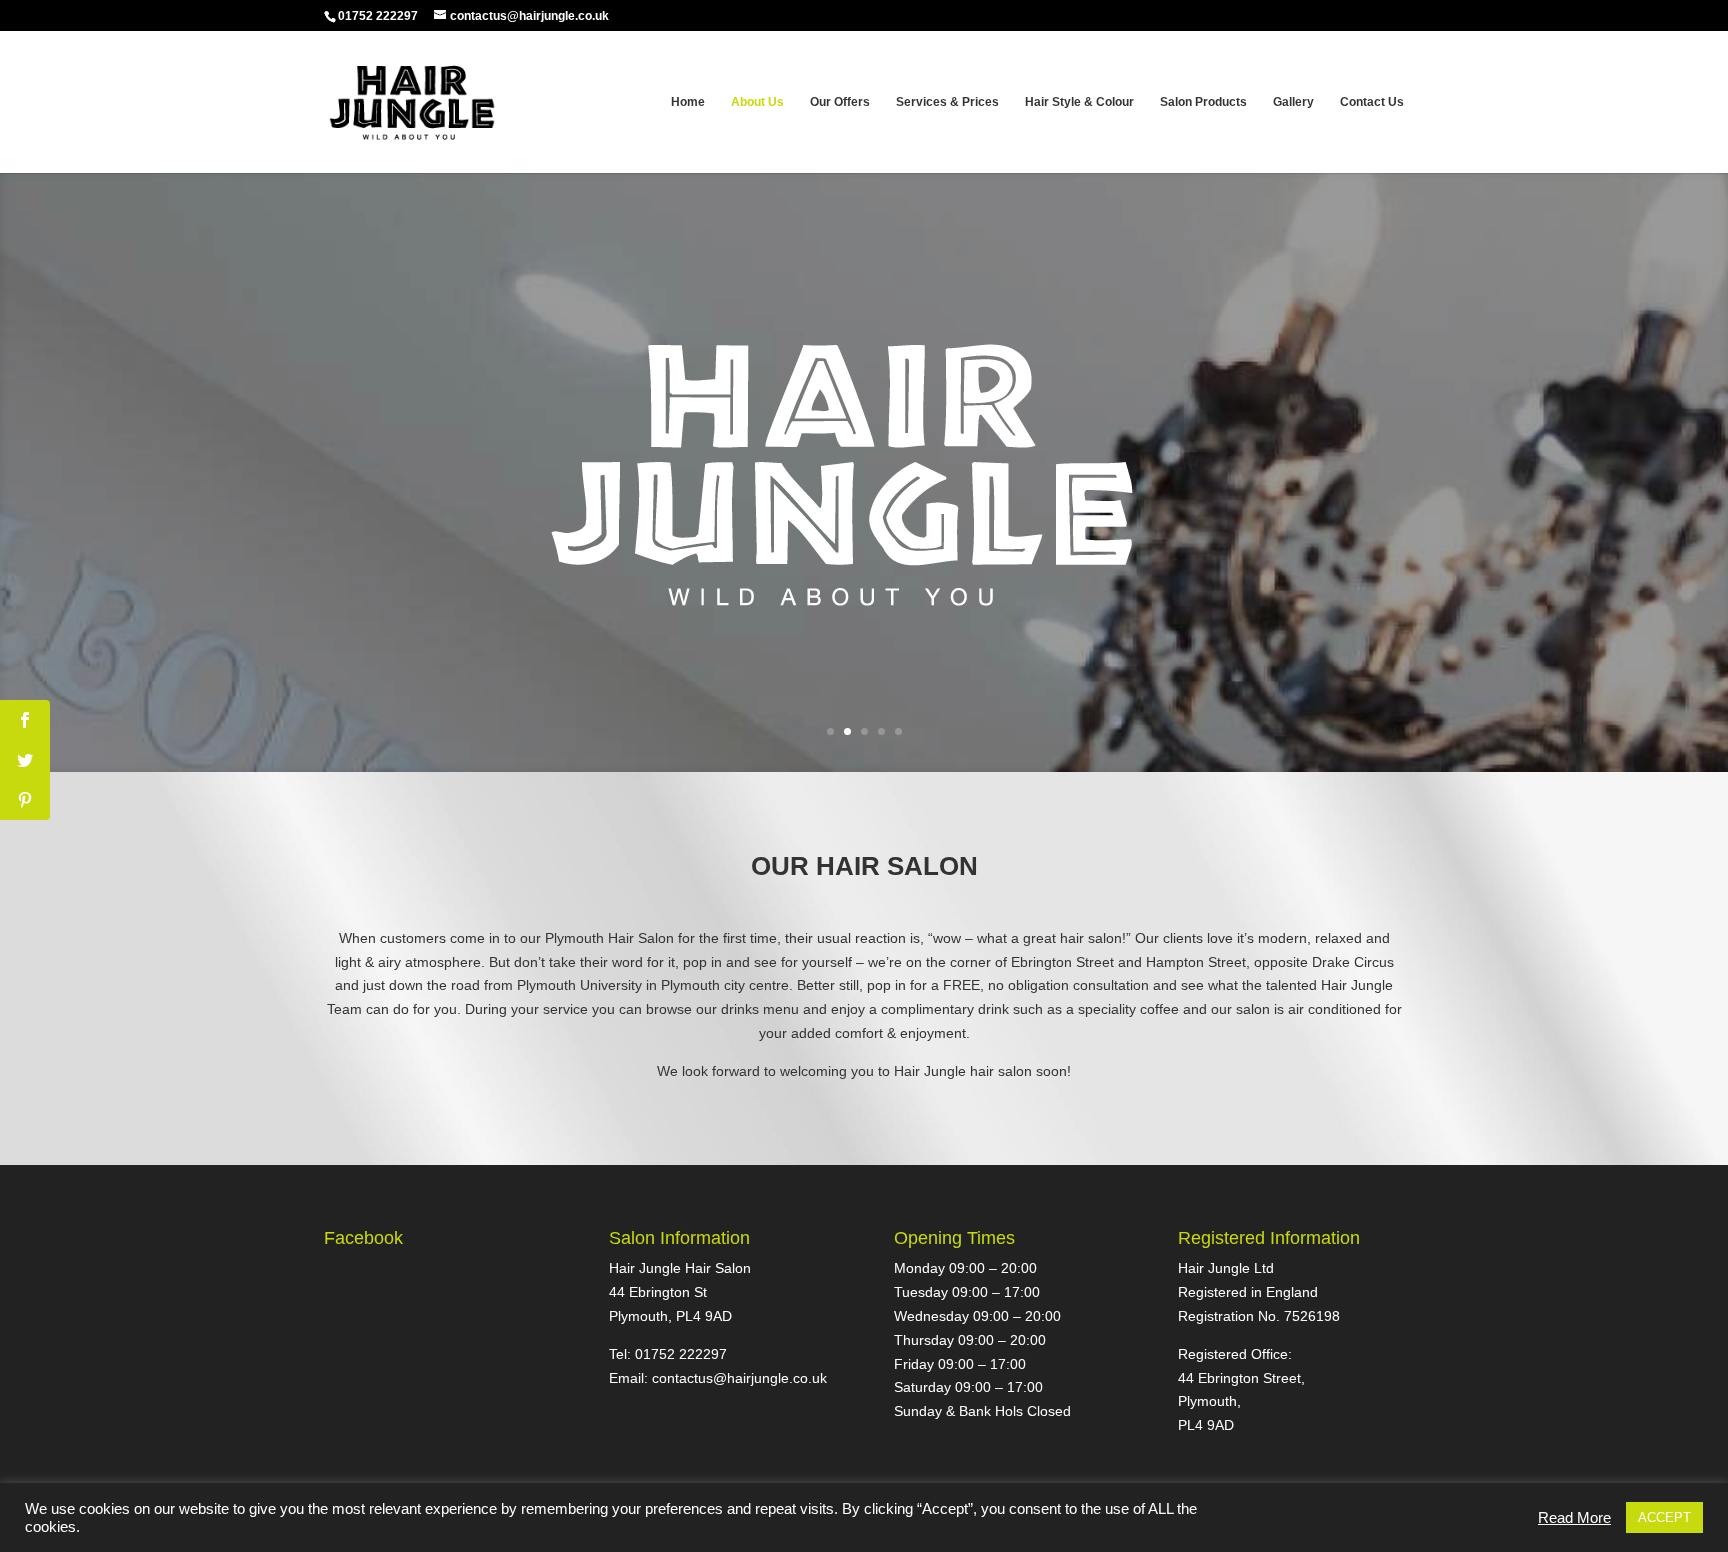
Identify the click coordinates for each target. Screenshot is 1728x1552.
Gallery (1293, 102)
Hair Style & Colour (1079, 102)
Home (688, 102)
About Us (757, 102)
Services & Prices (947, 102)
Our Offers (840, 102)
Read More (1574, 1518)
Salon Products (1203, 102)
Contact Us (1372, 102)
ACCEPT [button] (1664, 1517)
